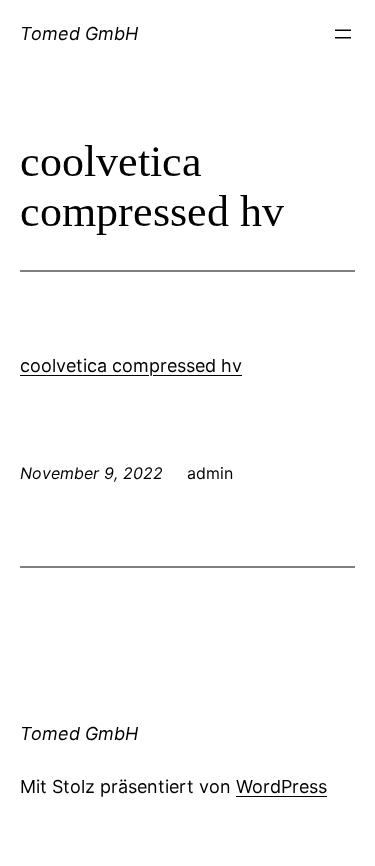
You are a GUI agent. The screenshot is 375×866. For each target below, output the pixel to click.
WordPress (281, 786)
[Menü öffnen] (343, 34)
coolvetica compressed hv (131, 365)
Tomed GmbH (79, 33)
